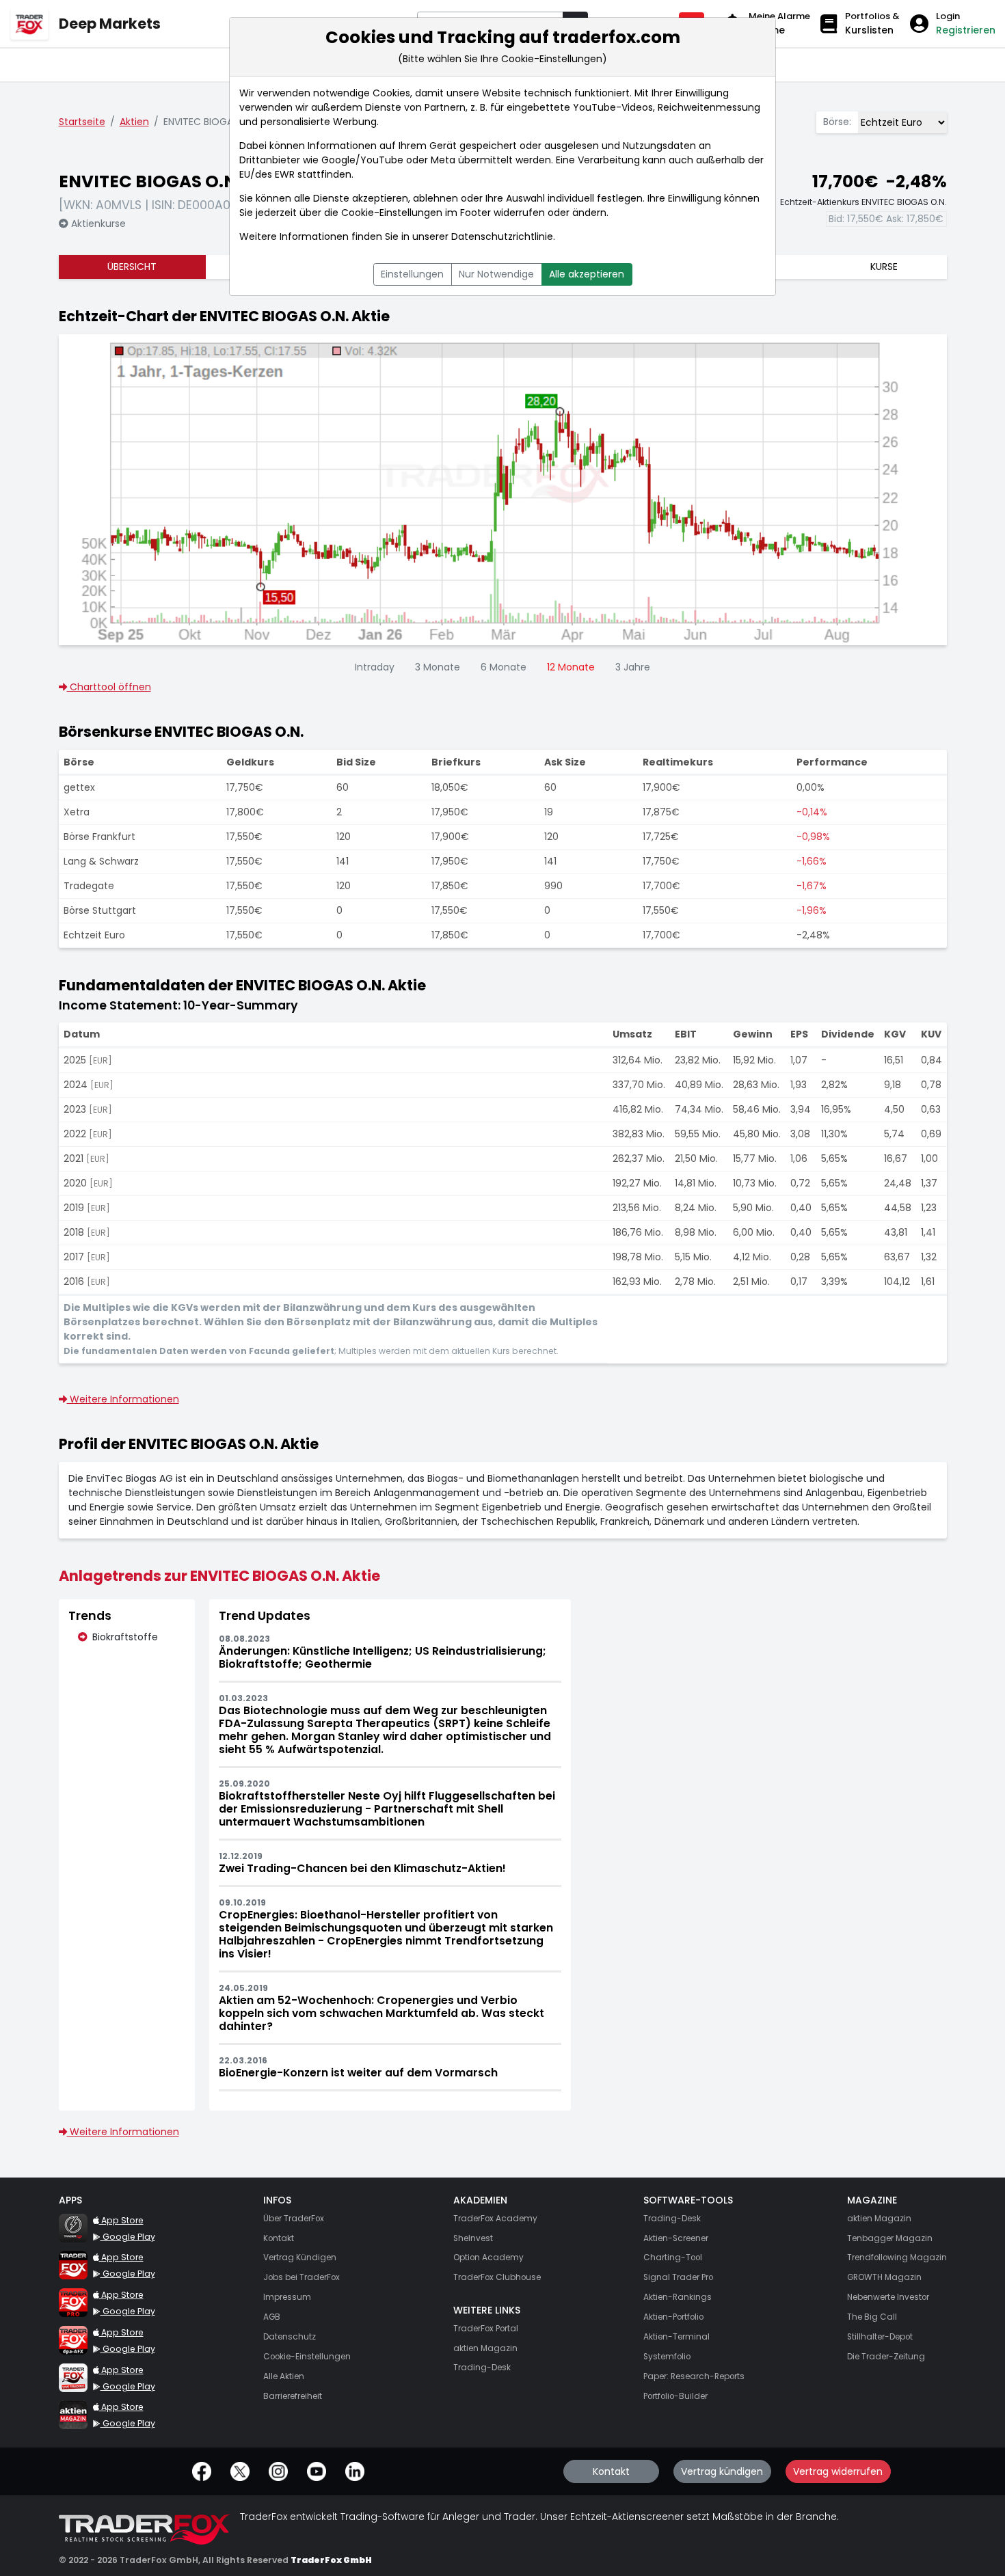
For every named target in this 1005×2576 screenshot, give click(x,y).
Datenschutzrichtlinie (502, 236)
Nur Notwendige (496, 274)
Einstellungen (412, 274)
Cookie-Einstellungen (392, 213)
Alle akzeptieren (587, 274)
